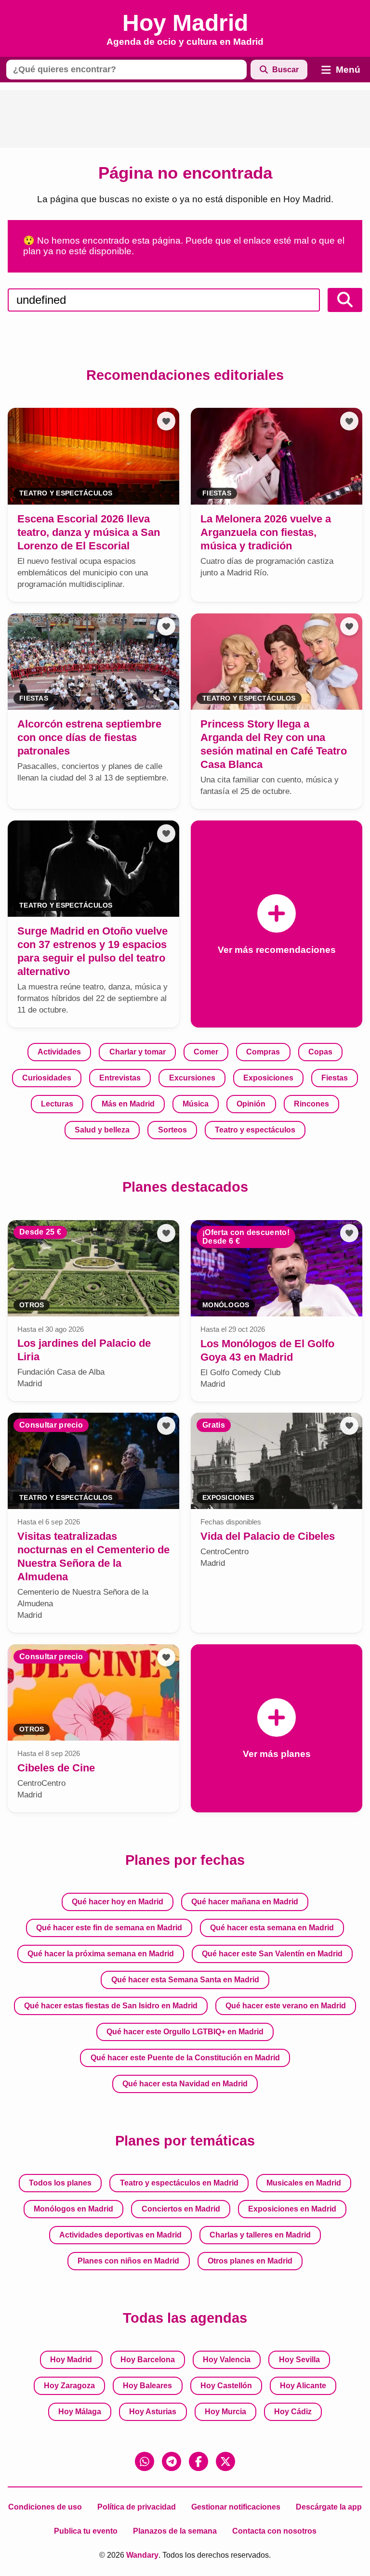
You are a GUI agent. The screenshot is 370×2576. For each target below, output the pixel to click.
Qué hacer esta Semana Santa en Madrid (185, 1980)
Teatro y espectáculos (255, 1130)
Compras (263, 1052)
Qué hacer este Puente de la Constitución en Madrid (185, 2058)
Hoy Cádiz (293, 2412)
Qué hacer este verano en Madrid (286, 2006)
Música (196, 1104)
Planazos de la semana (175, 2531)
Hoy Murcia (225, 2412)
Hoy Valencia (227, 2360)
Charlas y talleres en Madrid (260, 2235)
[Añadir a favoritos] (166, 421)
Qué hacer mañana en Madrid (245, 1902)
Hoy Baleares (147, 2386)
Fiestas (335, 1078)
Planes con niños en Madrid (128, 2261)
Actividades (59, 1052)
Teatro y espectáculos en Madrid (179, 2183)
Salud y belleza (102, 1130)
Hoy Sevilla (299, 2360)
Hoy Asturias (153, 2412)
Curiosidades (47, 1078)
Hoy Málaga (80, 2412)
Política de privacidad (137, 2507)
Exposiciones (268, 1078)
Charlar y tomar (138, 1052)
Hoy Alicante (303, 2386)
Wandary (142, 2555)
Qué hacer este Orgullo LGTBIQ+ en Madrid (185, 2032)
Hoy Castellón (226, 2386)
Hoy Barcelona (148, 2360)
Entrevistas (120, 1078)
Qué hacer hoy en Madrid (118, 1902)
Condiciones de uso (45, 2507)
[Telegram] (172, 2461)
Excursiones (192, 1078)
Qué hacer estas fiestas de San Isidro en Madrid (111, 2006)
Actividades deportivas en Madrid (120, 2235)
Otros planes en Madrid (250, 2261)
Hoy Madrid (71, 2360)
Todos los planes (60, 2183)
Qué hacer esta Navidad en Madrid (185, 2084)
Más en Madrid (128, 1104)
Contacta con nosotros (274, 2531)
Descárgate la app (329, 2507)
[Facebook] (198, 2461)
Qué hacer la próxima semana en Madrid (101, 1954)
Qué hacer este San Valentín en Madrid (272, 1954)
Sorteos (172, 1130)
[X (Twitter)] (225, 2461)
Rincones (311, 1104)
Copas (320, 1052)
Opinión (251, 1104)
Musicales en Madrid (304, 2183)
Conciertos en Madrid (181, 2209)
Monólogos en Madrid (73, 2209)
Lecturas (57, 1104)
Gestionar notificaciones (236, 2507)
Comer (206, 1052)
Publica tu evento (86, 2531)
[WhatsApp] (145, 2461)
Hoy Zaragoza (69, 2386)
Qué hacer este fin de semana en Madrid (109, 1928)
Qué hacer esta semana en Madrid (272, 1928)
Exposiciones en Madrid (292, 2209)
